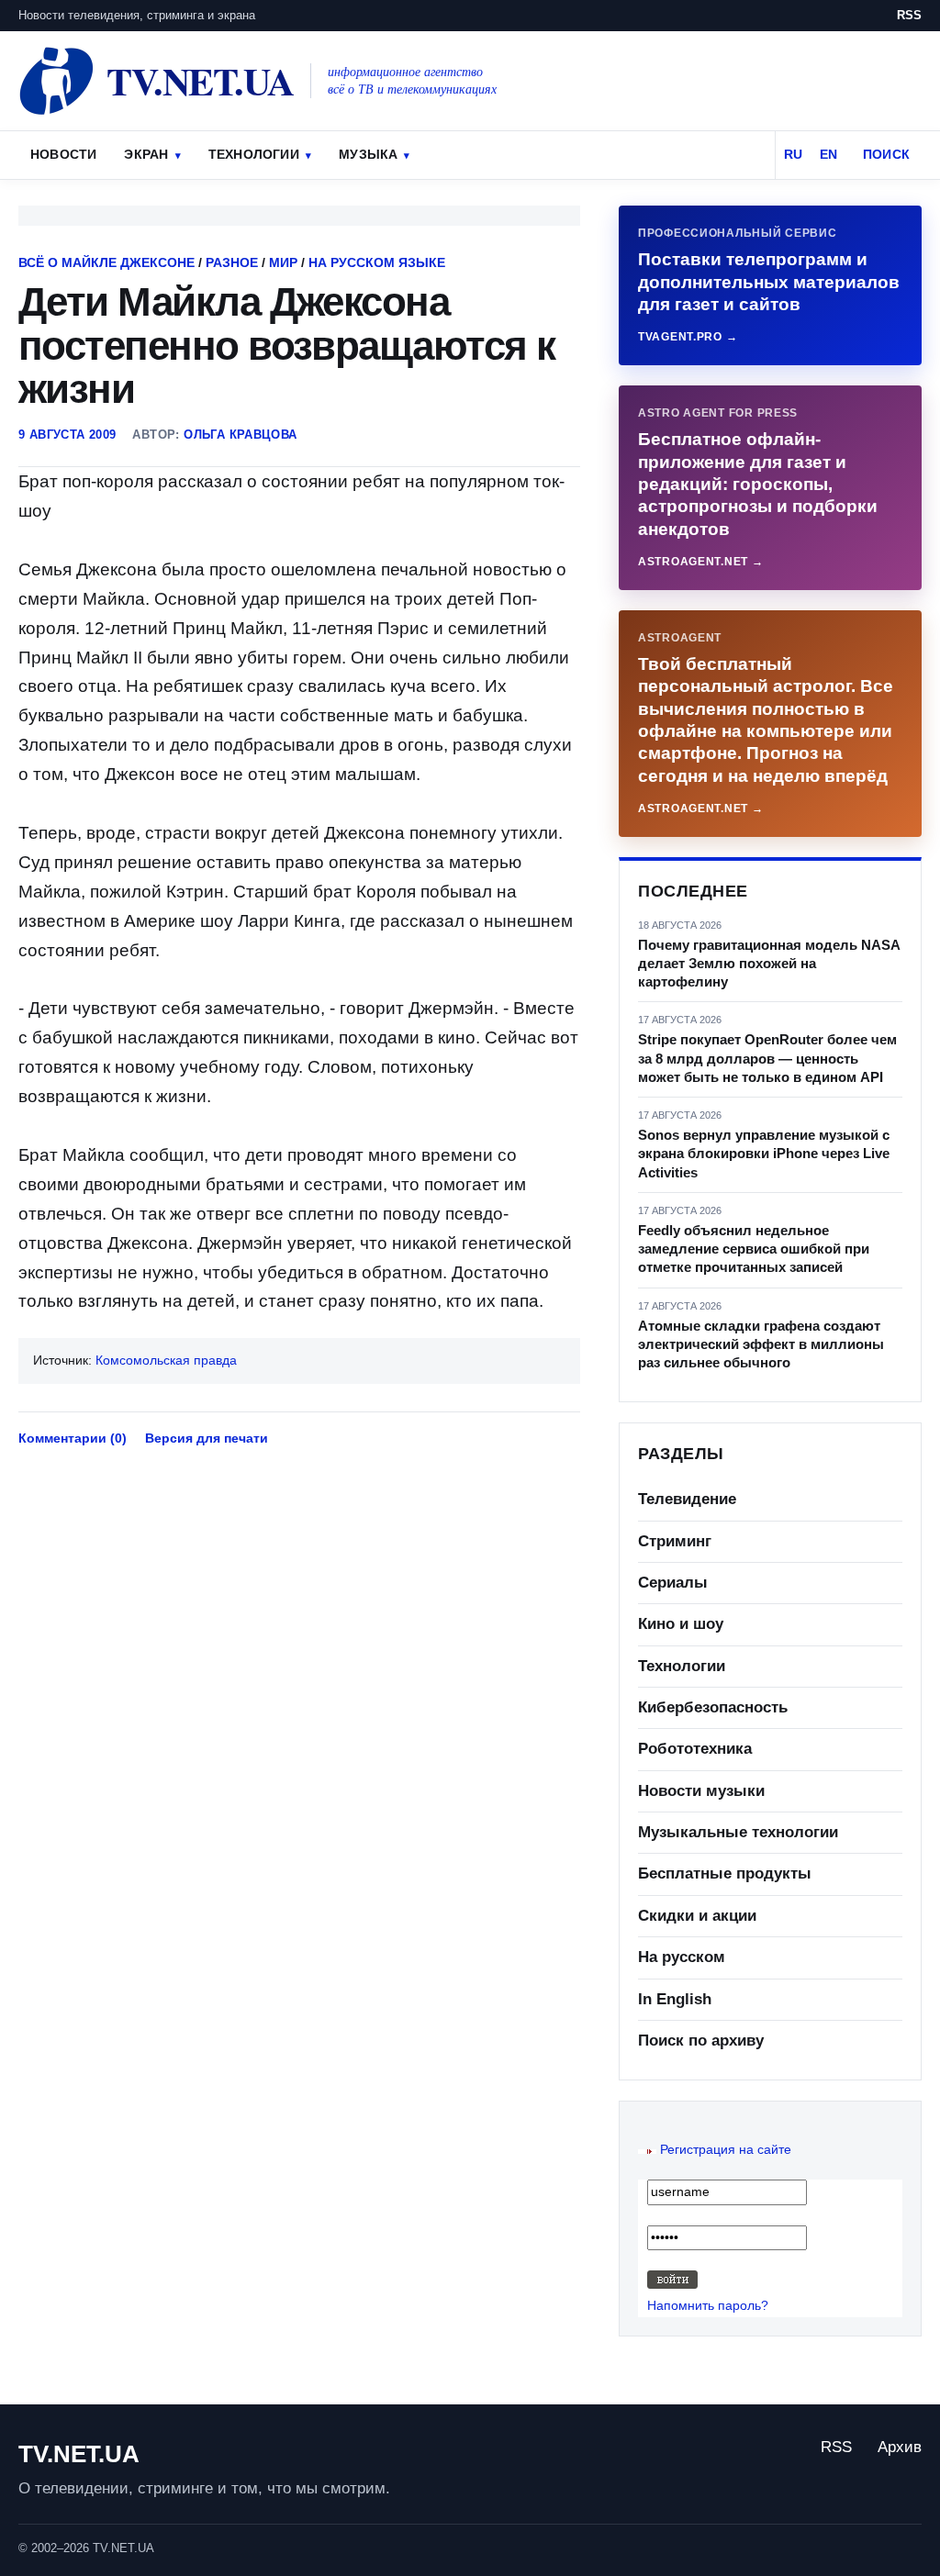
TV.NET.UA (79, 2454)
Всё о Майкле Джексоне (106, 262)
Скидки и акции (697, 1916)
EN (828, 154)
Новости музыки (701, 1791)
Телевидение (687, 1499)
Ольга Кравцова (240, 435)
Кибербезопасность (713, 1707)
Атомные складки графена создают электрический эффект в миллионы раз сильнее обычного (761, 1344)
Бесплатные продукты (725, 1873)
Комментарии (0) (73, 1438)
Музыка (368, 154)
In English (675, 1999)
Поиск (886, 154)
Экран (146, 154)
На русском (682, 1957)
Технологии (254, 154)
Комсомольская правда (166, 1360)
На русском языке (377, 262)
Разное (232, 262)
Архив (900, 2447)
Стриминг (675, 1541)
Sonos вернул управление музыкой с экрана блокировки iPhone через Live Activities (764, 1154)
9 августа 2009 (67, 435)
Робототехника (695, 1749)
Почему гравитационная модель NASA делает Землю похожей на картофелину (769, 964)
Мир (283, 262)
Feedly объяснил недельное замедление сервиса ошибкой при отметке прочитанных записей (754, 1249)
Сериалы (673, 1583)
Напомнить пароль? (708, 2305)
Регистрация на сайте (726, 2149)
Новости (63, 154)
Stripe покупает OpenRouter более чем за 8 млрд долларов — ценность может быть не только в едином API (767, 1058)
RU (793, 154)
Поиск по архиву (701, 2041)
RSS (909, 15)
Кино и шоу (681, 1624)
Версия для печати (207, 1438)
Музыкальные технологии (738, 1832)
